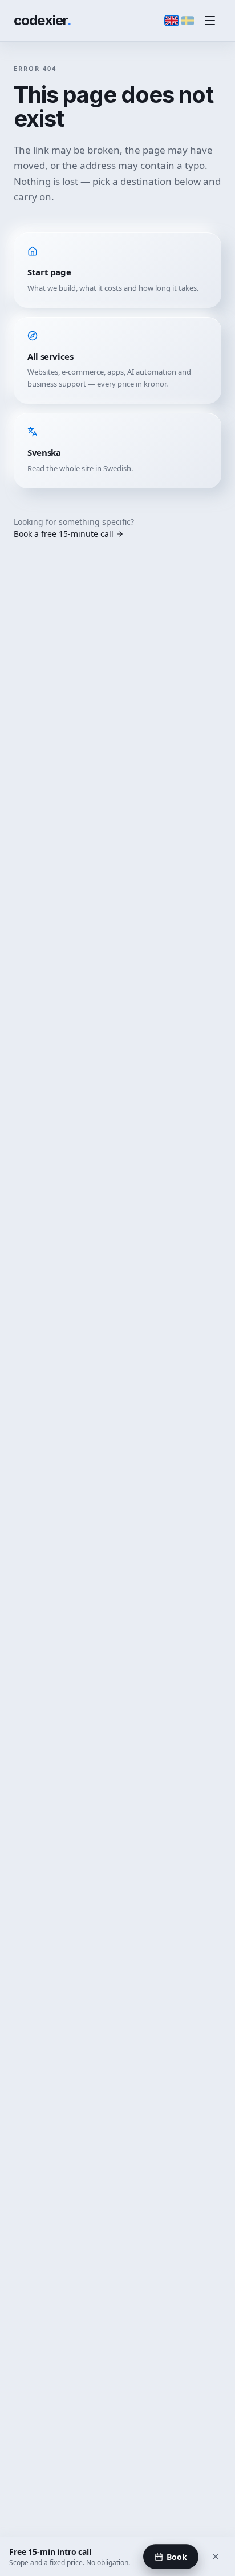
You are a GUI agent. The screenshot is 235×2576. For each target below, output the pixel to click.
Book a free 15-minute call (64, 534)
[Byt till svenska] (188, 21)
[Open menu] (210, 21)
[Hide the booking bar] (216, 2557)
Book (177, 2557)
